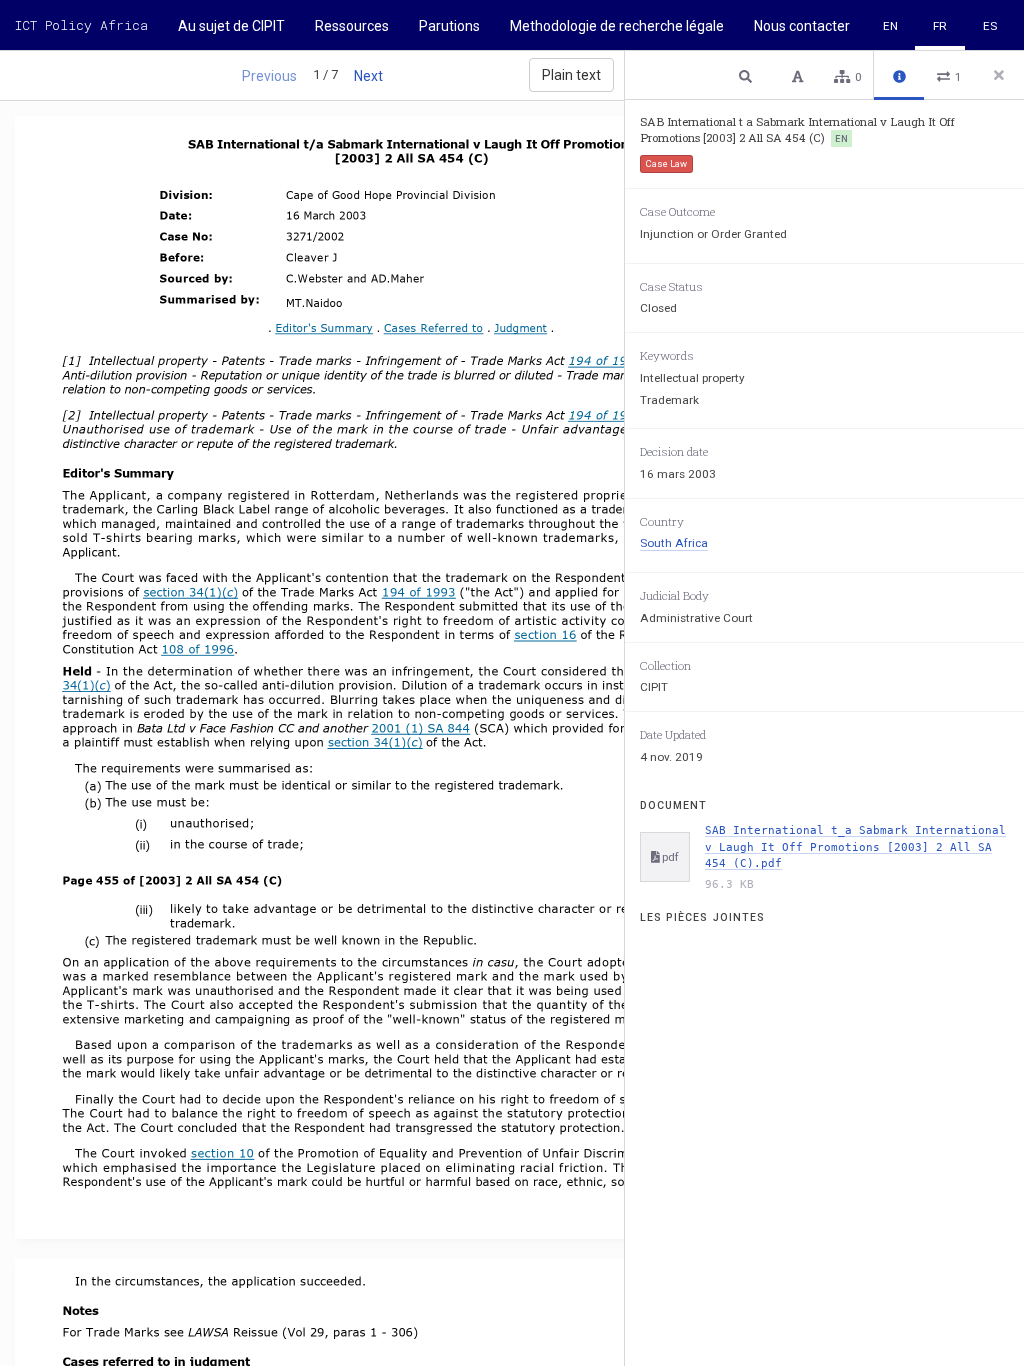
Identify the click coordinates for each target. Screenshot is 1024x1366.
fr (940, 26)
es (990, 26)
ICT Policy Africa (81, 25)
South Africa (674, 543)
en (890, 26)
